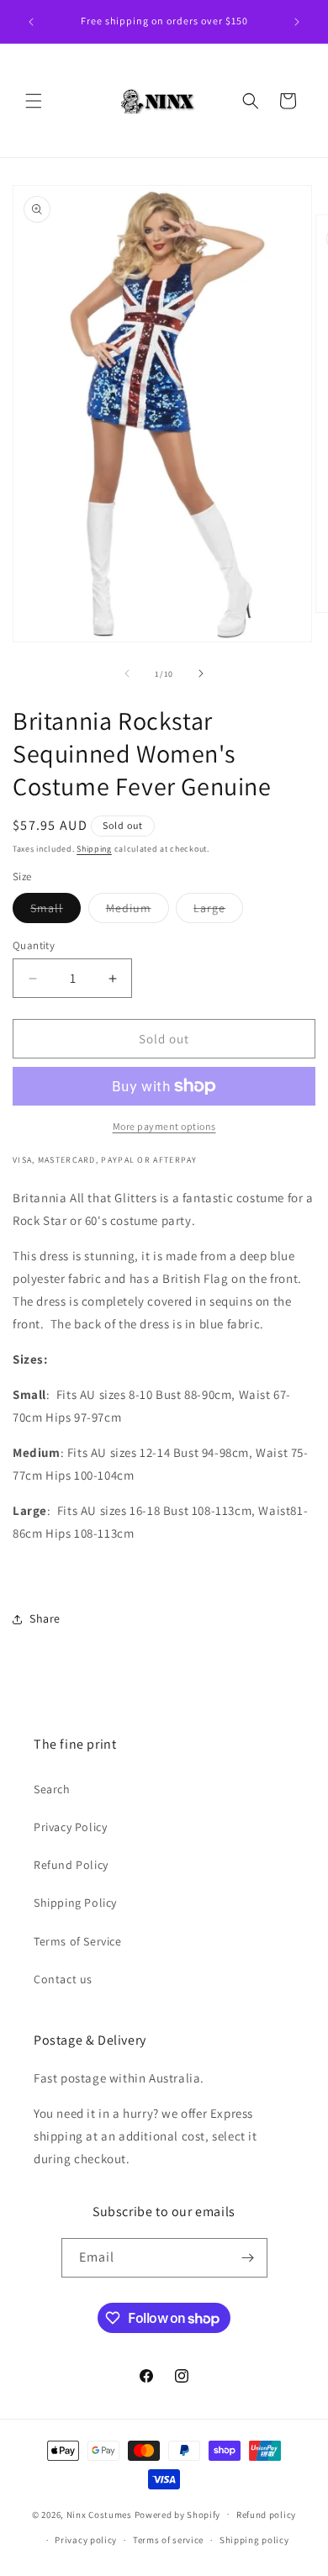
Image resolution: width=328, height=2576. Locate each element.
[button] (34, 101)
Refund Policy (71, 1865)
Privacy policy (86, 2540)
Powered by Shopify (178, 2514)
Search (52, 1789)
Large (218, 911)
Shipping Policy (75, 1903)
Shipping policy (254, 2540)
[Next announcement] (297, 22)
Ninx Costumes (99, 2514)
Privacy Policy (70, 1827)
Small (56, 911)
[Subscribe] (248, 2258)
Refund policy (266, 2515)
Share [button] (45, 1618)
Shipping (94, 849)
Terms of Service (78, 1941)
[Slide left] (127, 673)
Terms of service (168, 2540)
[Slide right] (201, 673)
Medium (138, 911)
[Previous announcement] (31, 22)
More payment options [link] (164, 1126)
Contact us (63, 1979)
